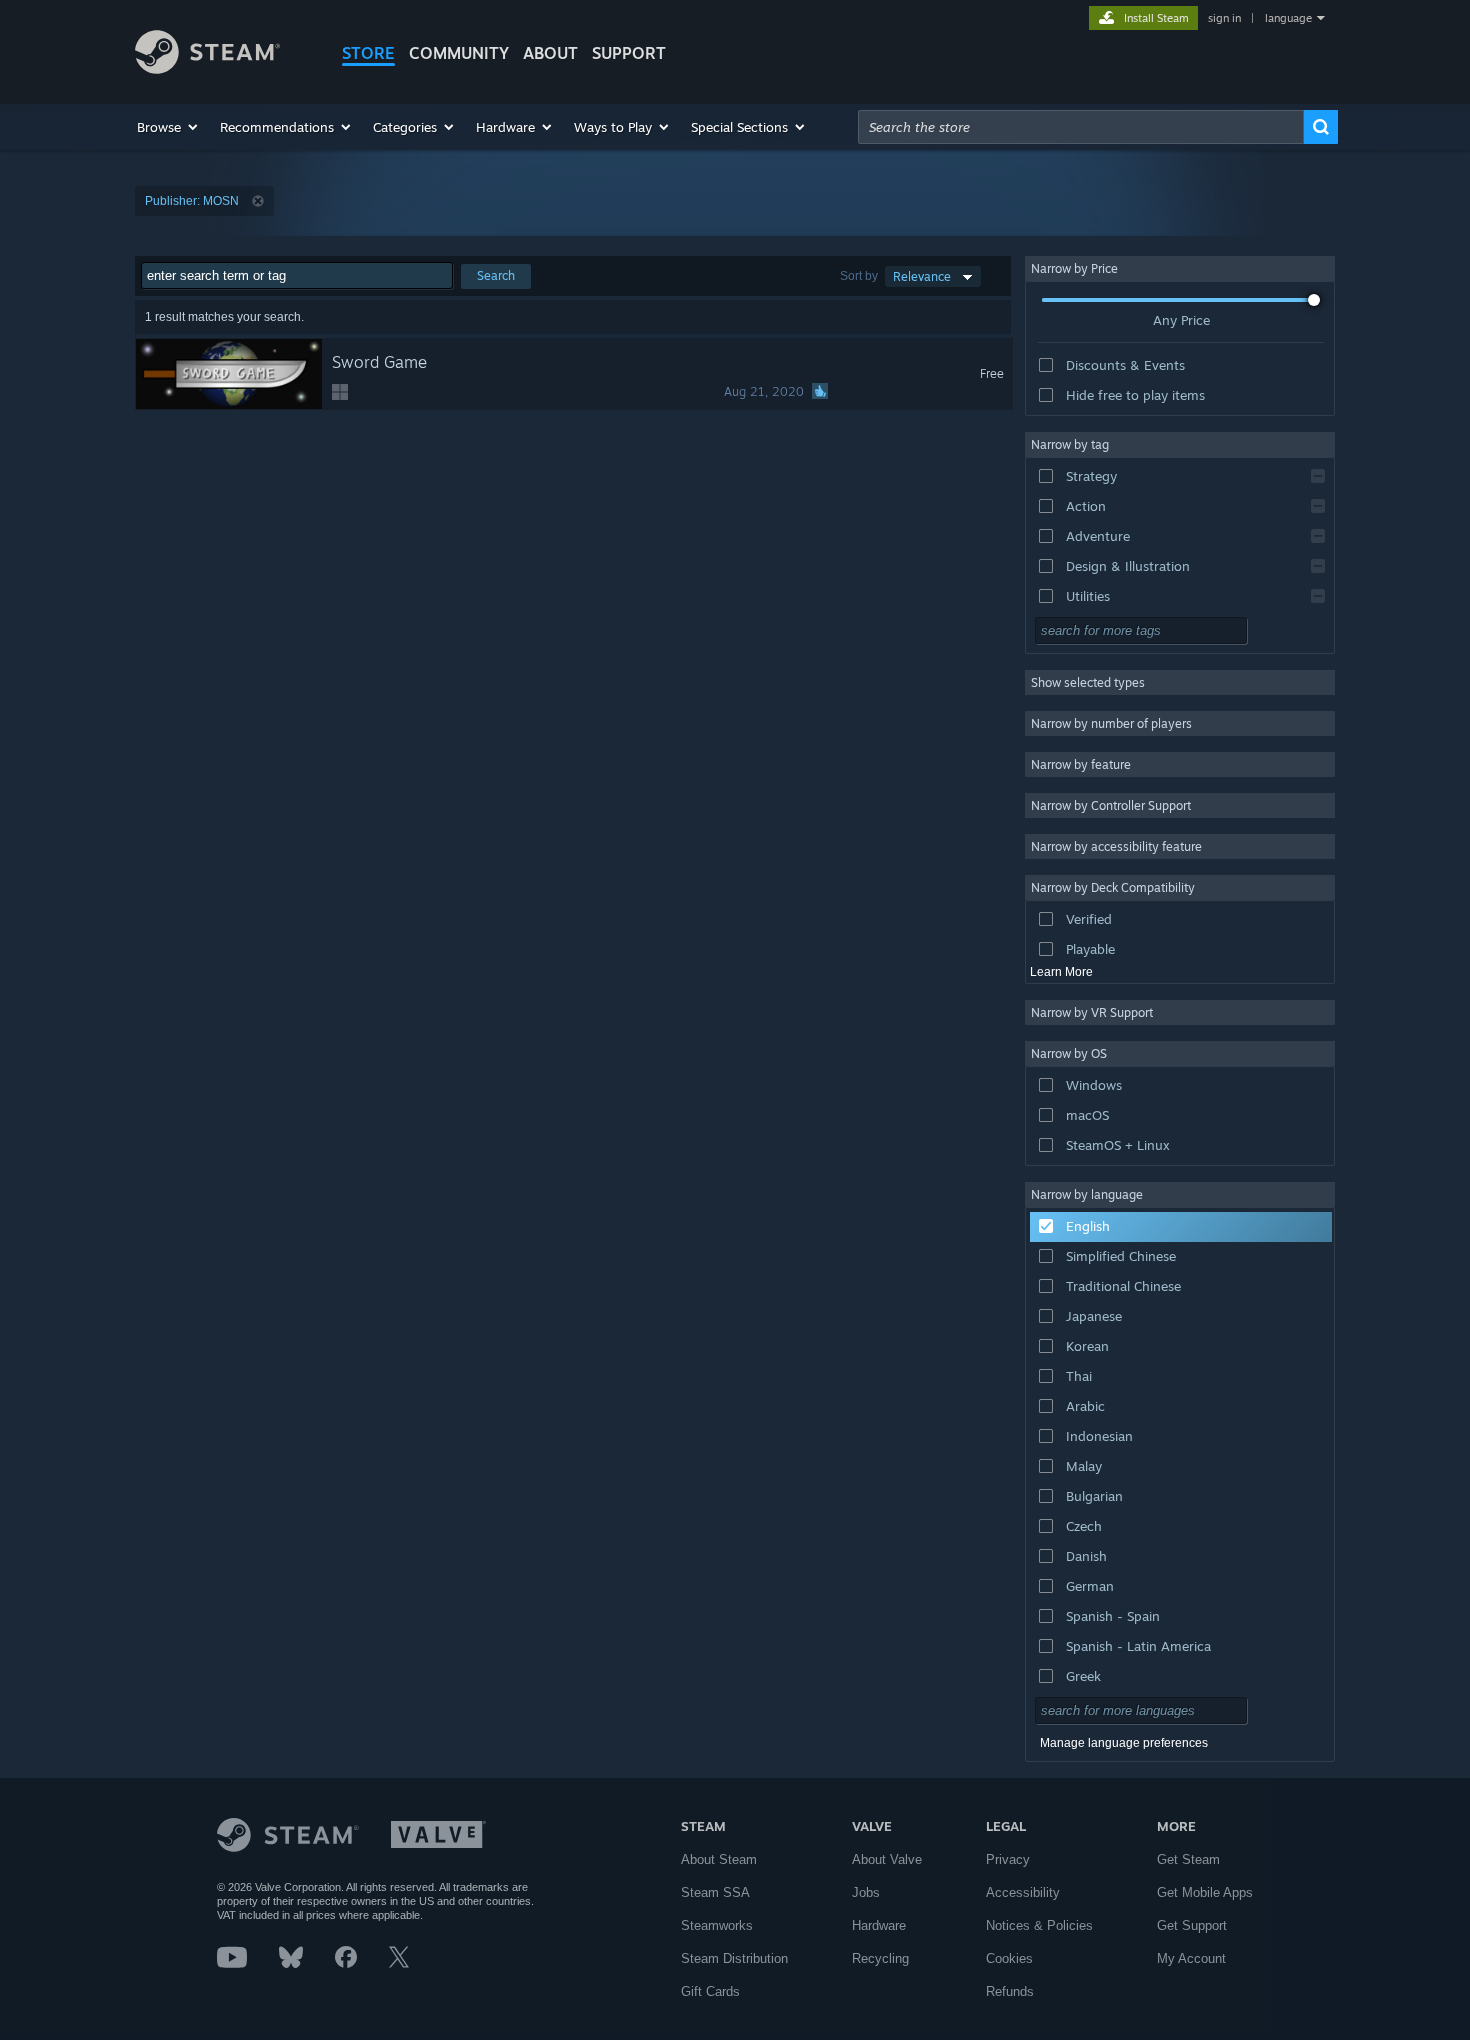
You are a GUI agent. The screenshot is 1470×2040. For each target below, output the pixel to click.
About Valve (887, 1859)
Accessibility (1023, 1892)
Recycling (880, 1958)
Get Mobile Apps (1205, 1892)
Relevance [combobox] (922, 276)
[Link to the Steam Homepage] (207, 68)
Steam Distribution (734, 1958)
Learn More (1061, 972)
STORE (368, 53)
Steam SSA (715, 1892)
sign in (1224, 18)
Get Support (1192, 1925)
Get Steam (1188, 1859)
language (1288, 18)
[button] (168, 127)
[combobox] (1081, 127)
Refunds (1010, 1991)
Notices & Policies (1039, 1925)
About (550, 53)
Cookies (1009, 1958)
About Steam (719, 1859)
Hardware (879, 1925)
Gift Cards (710, 1991)
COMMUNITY (459, 53)
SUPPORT (629, 53)
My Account (1191, 1958)
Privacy (1008, 1859)
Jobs (866, 1892)
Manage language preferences (1124, 1743)
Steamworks (717, 1925)
